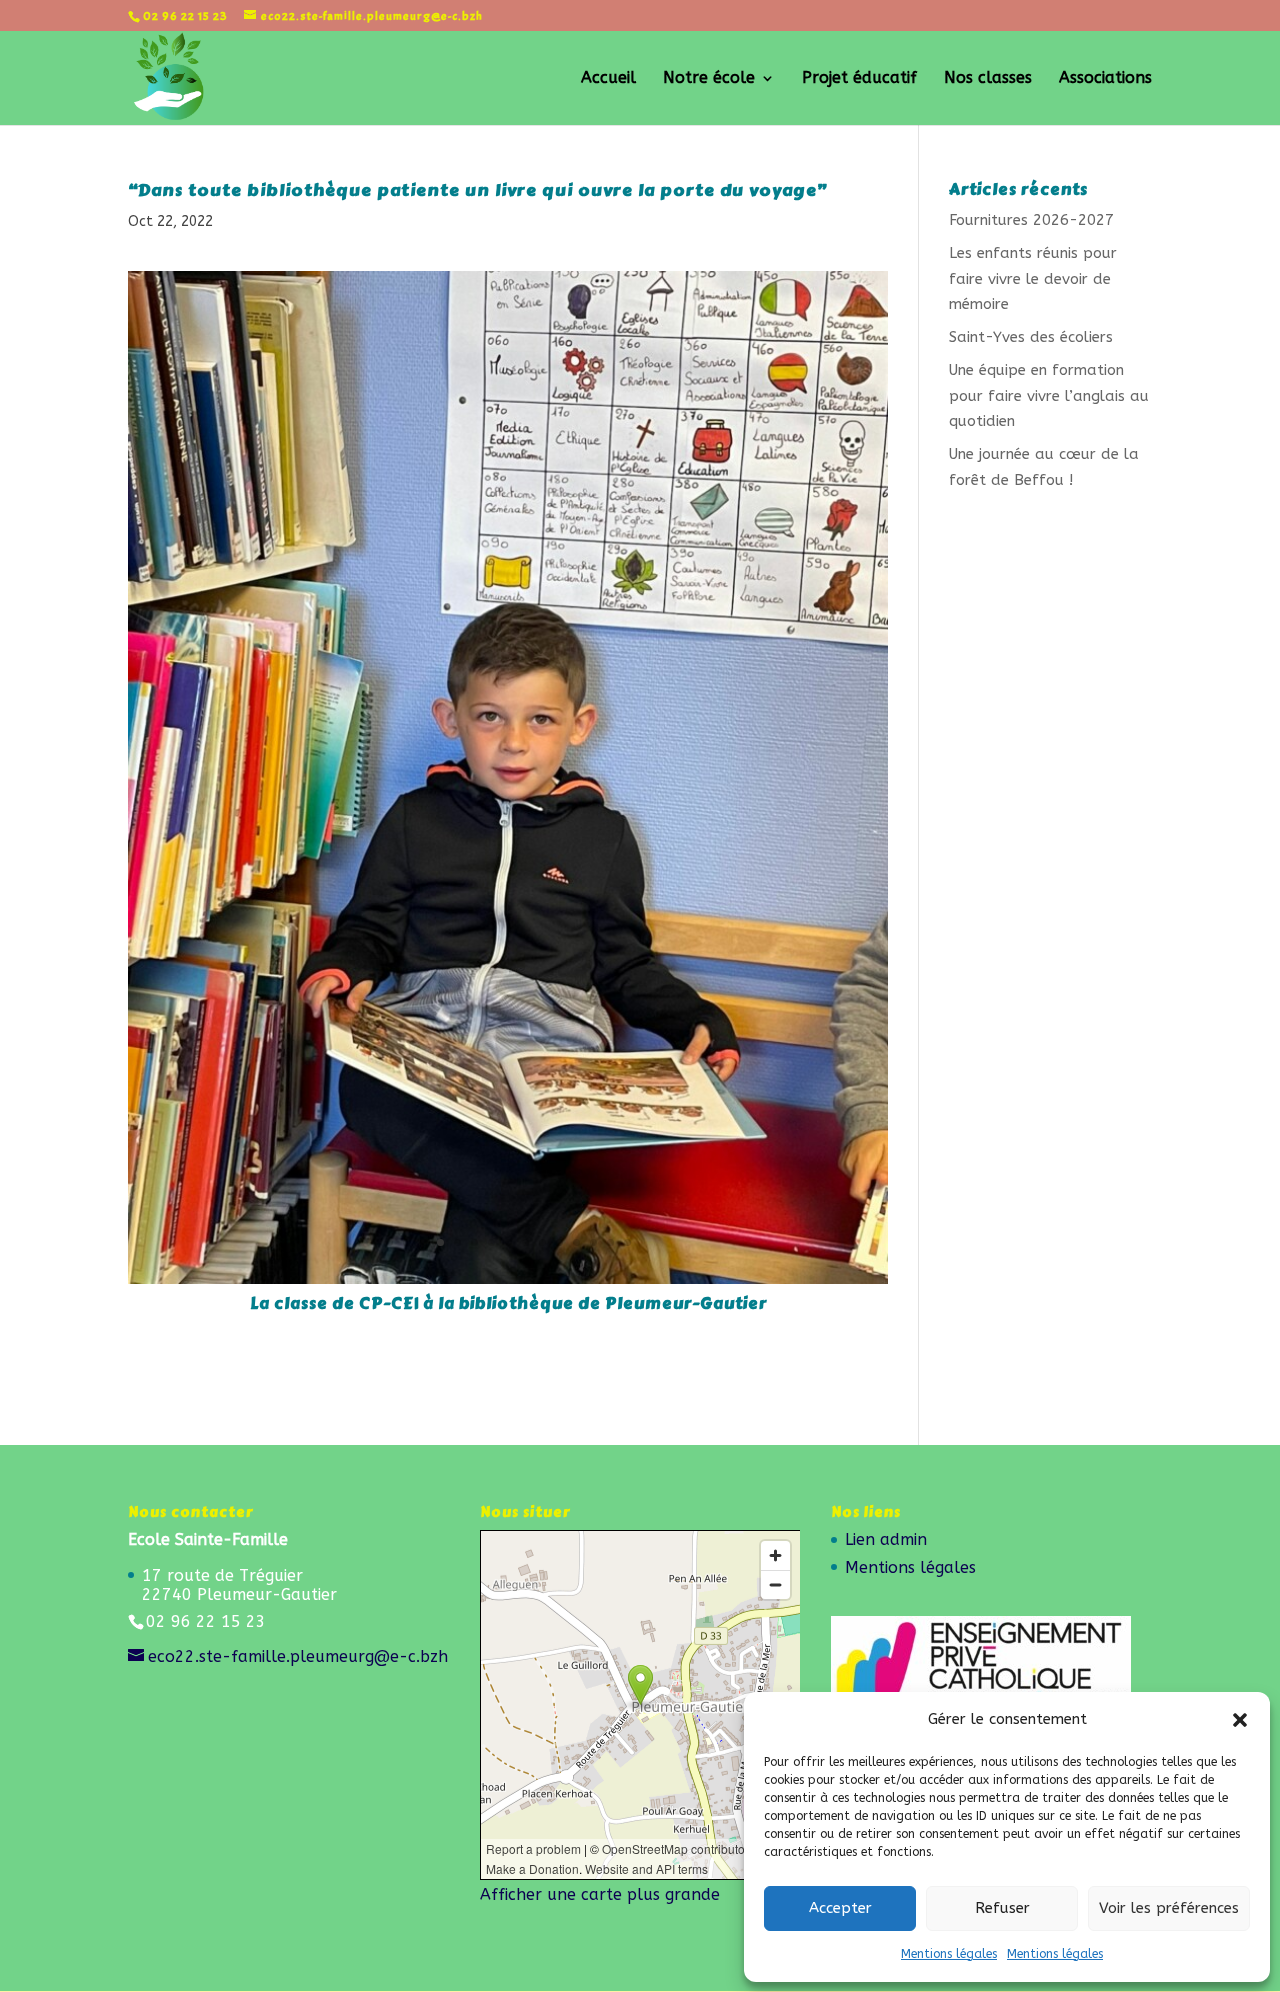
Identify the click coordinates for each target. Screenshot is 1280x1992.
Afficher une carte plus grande (600, 1894)
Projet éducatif (859, 79)
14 (610, 1242)
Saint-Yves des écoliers (1031, 337)
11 (559, 1242)
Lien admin (886, 1539)
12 (576, 1242)
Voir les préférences (1169, 1908)
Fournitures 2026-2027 (1031, 220)
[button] (1240, 1720)
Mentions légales (949, 1954)
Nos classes (988, 79)
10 (542, 1242)
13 (593, 1242)
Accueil (608, 79)
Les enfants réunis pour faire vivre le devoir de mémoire (1033, 278)
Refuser (1002, 1908)
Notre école (709, 79)
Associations (1105, 79)
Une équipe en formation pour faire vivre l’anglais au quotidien (1049, 395)
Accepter (840, 1908)
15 (627, 1242)
